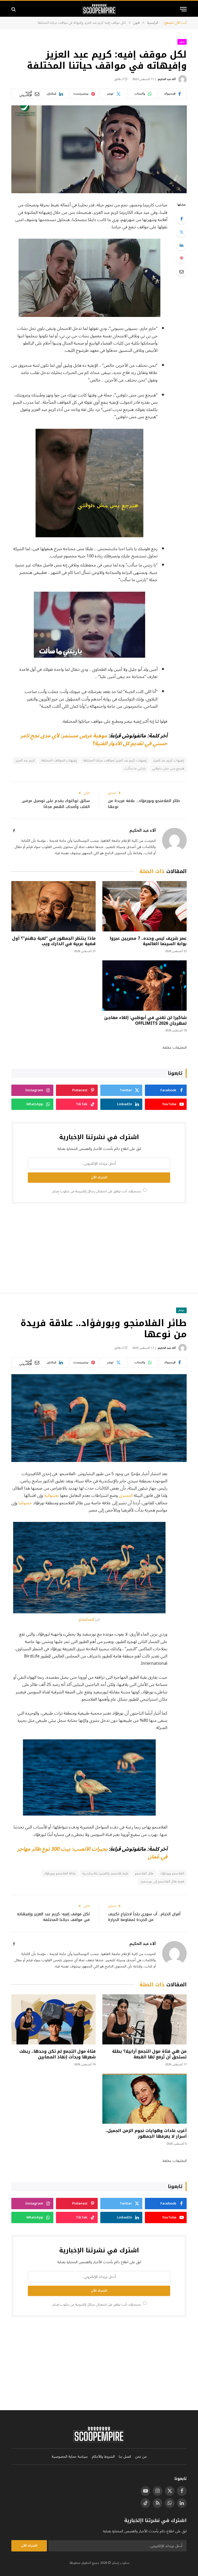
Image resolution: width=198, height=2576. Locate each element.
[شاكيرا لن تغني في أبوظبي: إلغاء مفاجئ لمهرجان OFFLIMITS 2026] (145, 986)
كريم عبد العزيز (25, 760)
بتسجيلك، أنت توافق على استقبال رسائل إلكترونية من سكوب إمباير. (97, 1191)
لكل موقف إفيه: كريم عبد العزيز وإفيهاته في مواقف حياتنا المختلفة (53, 1917)
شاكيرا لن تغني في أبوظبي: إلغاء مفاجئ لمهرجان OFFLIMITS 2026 (145, 1021)
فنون (182, 42)
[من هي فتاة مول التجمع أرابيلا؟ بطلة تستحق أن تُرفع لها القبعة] (145, 2019)
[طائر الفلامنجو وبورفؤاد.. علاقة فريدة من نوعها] (99, 1418)
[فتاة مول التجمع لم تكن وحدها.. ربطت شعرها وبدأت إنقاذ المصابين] (53, 2019)
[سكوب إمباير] (99, 9)
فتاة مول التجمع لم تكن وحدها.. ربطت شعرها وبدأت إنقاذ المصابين (57, 2054)
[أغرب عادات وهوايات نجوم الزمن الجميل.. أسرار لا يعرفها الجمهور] (145, 2099)
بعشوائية (51, 1495)
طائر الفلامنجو (144, 1873)
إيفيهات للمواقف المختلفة (59, 760)
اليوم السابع (87, 1619)
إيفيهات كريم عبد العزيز (169, 760)
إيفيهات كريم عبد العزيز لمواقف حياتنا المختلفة (115, 760)
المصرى (125, 1495)
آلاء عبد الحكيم (167, 79)
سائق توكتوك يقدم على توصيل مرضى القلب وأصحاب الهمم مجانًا (56, 804)
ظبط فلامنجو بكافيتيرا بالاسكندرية (105, 1873)
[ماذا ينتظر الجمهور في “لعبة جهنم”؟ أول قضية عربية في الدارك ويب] (53, 906)
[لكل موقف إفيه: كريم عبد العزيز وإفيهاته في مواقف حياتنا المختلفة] (99, 149)
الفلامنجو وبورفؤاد (172, 1873)
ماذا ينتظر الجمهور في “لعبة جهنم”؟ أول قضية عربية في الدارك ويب (54, 941)
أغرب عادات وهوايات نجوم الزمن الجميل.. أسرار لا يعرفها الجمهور (146, 2134)
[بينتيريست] (181, 258)
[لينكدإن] (181, 245)
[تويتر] (181, 232)
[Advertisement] (99, 1248)
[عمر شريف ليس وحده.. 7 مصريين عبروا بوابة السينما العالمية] (145, 906)
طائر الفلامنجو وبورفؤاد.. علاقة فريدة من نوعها (144, 804)
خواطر (181, 1310)
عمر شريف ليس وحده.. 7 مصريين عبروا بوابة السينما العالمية (148, 941)
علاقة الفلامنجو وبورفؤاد (60, 1873)
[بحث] (14, 9)
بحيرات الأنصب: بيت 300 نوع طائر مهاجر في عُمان (92, 1853)
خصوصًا (25, 1503)
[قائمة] (183, 9)
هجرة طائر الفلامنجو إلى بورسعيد (162, 1881)
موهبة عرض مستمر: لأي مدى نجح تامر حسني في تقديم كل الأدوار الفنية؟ (94, 740)
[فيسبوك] (181, 219)
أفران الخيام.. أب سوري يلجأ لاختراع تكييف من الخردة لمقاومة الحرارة (144, 1917)
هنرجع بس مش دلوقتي (168, 768)
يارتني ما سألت (135, 768)
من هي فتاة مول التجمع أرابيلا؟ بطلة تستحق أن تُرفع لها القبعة (149, 2054)
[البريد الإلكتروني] (181, 271)
